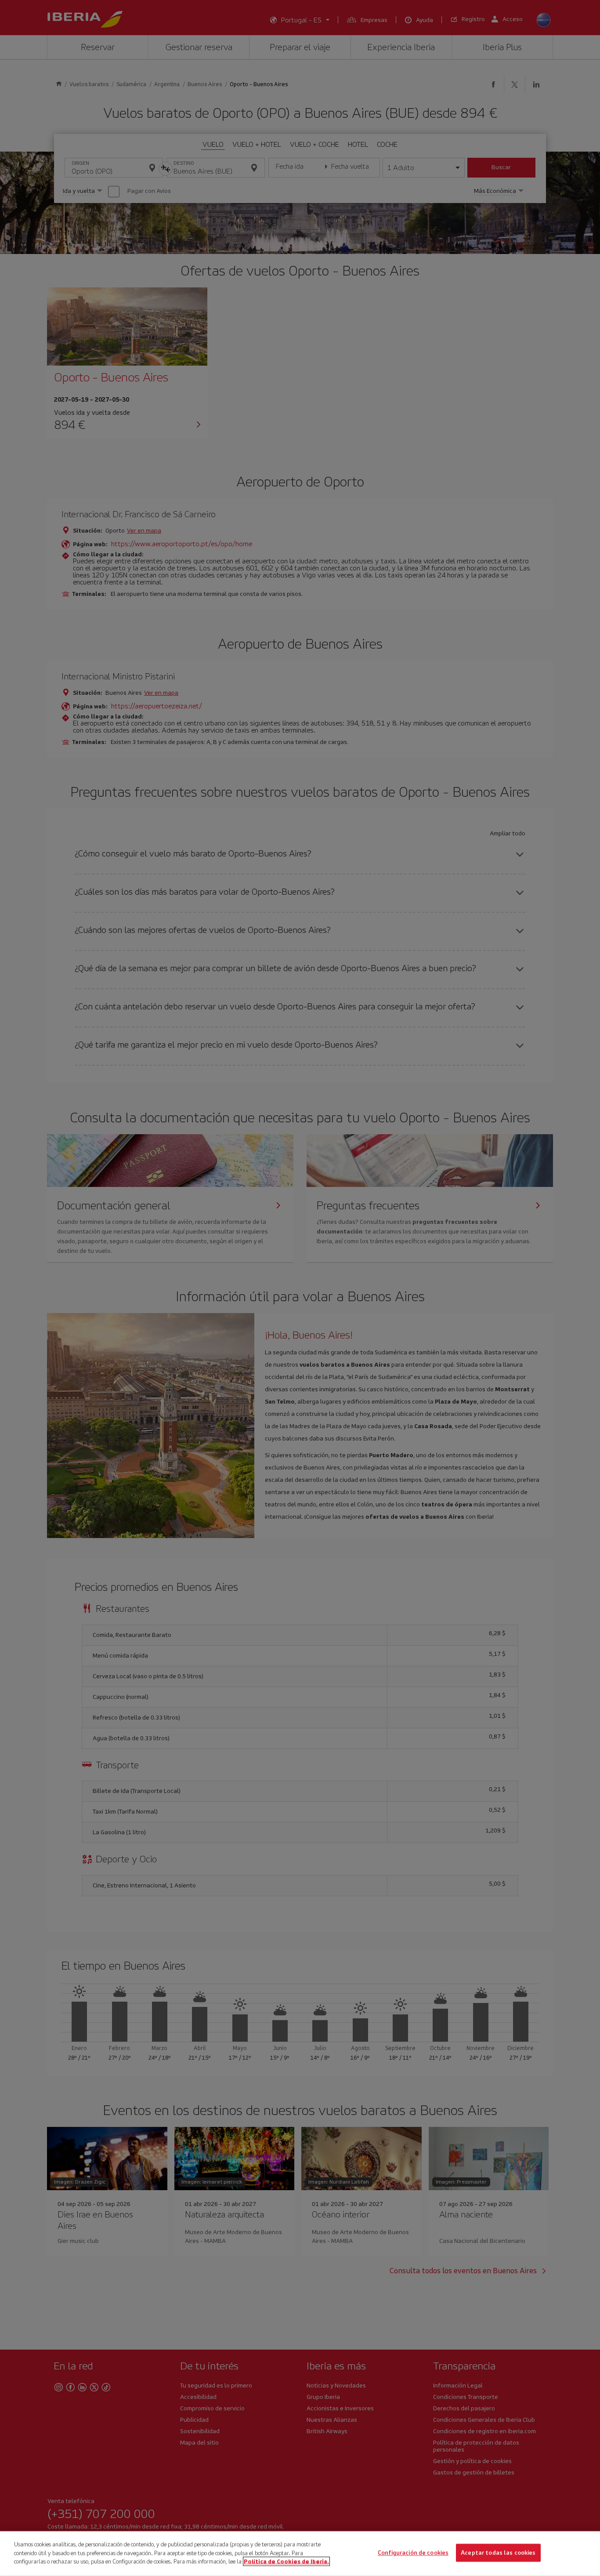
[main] (300, 2554)
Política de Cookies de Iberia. (286, 2561)
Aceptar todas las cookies (498, 2553)
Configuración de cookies (413, 2553)
